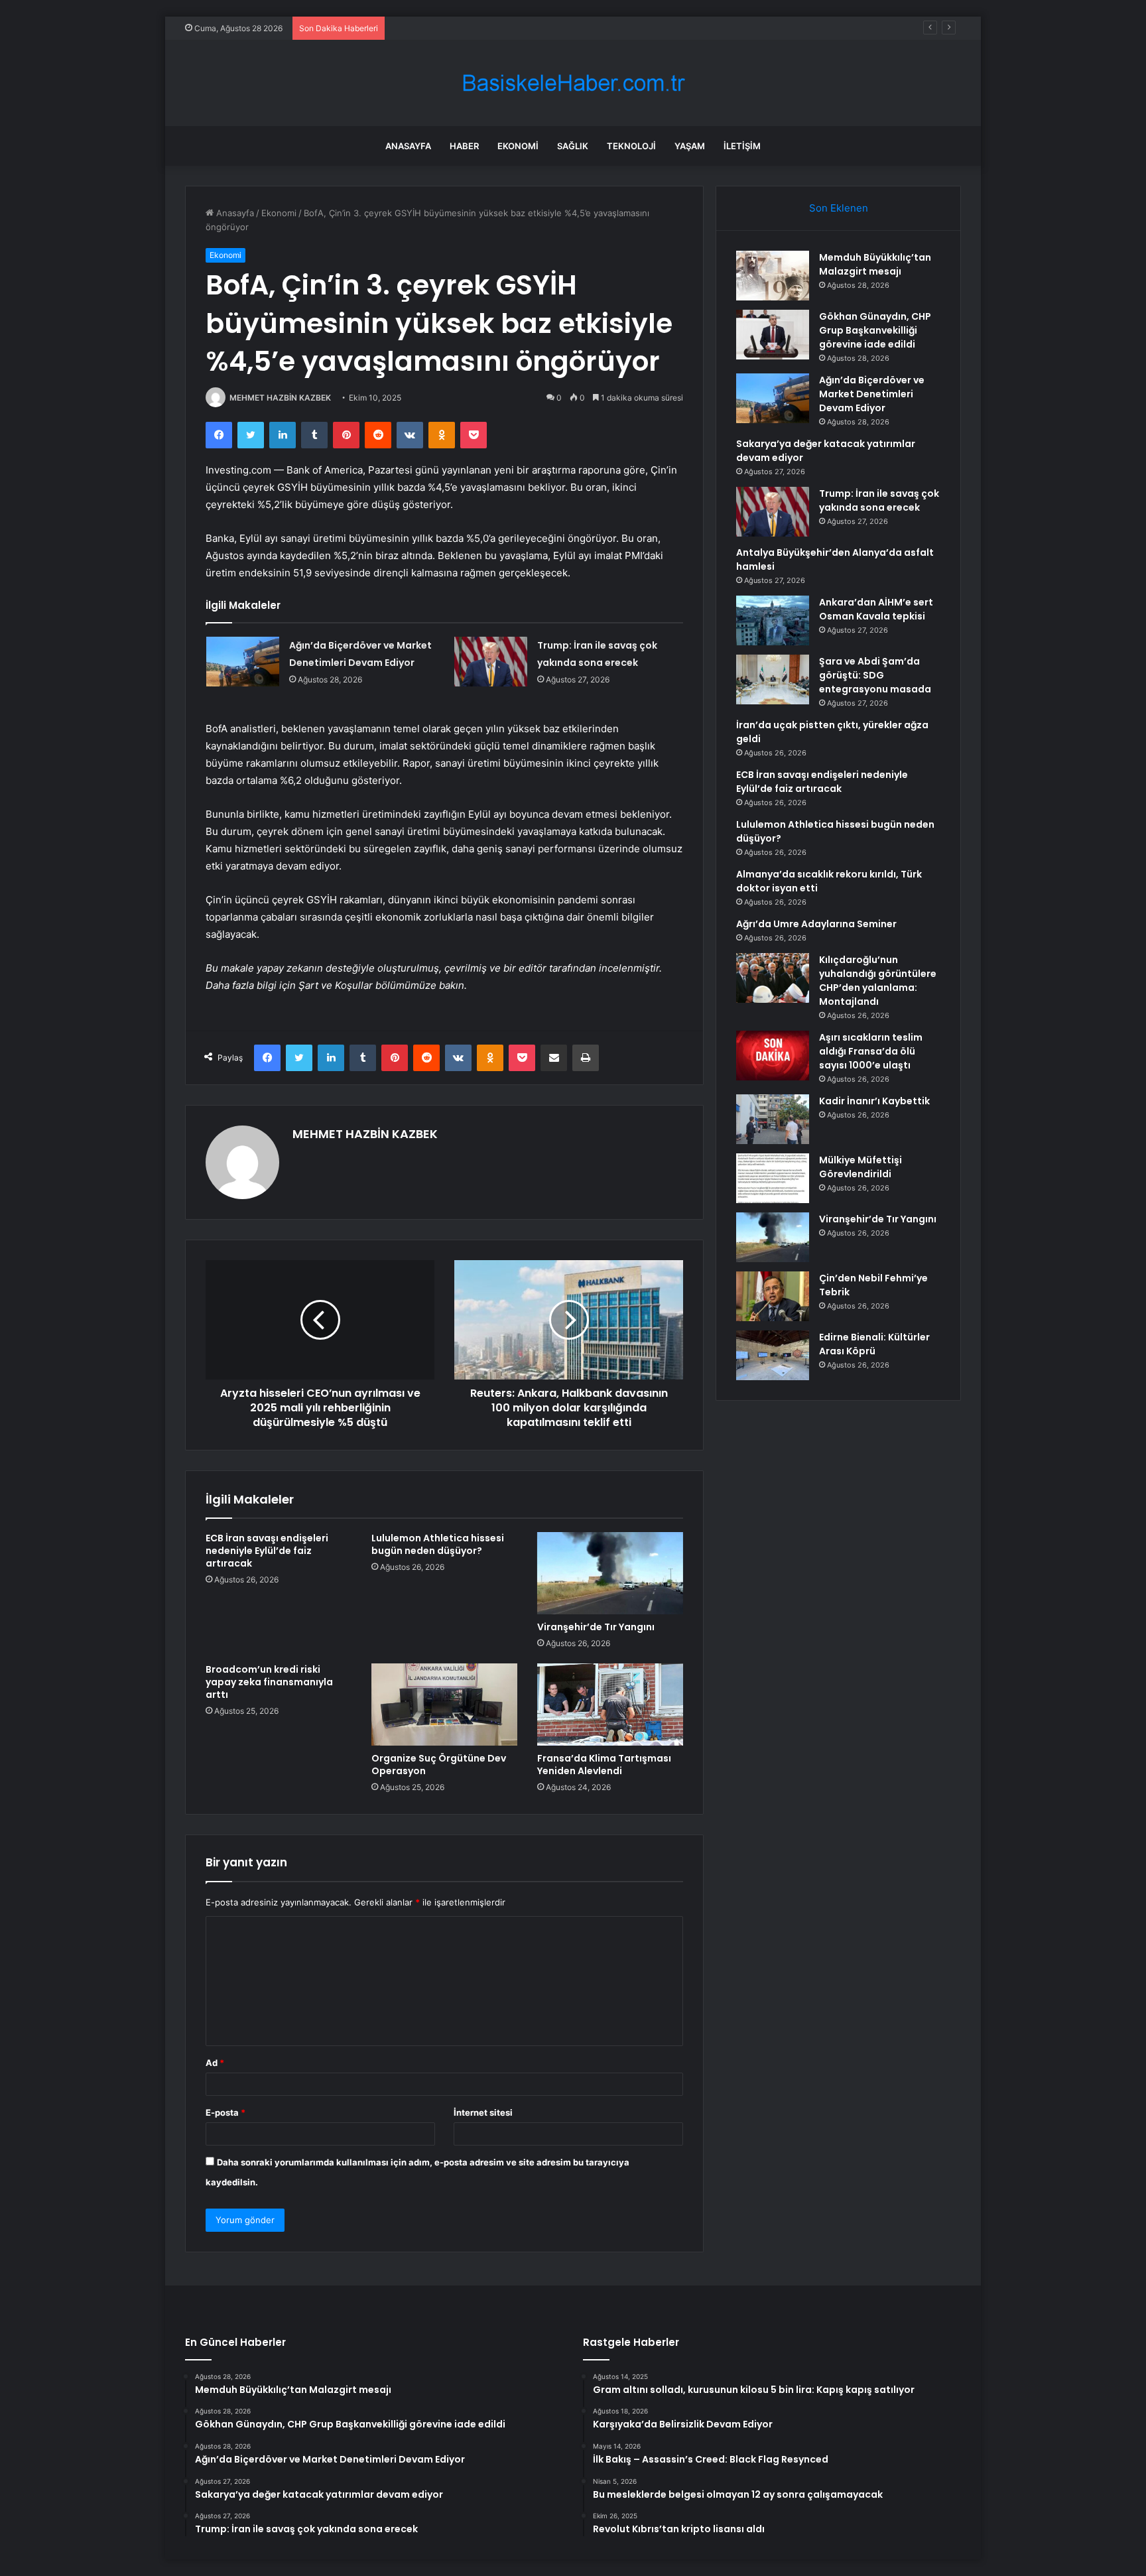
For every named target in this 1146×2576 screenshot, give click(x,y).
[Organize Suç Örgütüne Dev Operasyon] (444, 1705)
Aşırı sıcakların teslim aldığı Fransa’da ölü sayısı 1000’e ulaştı (871, 1051)
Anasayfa (408, 146)
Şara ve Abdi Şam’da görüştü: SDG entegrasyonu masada (875, 675)
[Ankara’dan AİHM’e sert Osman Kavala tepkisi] (773, 620)
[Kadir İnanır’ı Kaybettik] (773, 1119)
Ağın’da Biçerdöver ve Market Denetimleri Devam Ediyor (506, 28)
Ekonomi (518, 146)
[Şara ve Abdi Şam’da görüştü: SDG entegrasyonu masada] (773, 679)
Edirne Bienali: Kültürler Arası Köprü (874, 1344)
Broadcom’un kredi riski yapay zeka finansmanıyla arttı (269, 1682)
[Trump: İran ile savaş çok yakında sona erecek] (491, 662)
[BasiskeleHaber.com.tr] (573, 83)
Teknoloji (631, 146)
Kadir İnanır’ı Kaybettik (874, 1101)
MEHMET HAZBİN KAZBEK (280, 398)
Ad (215, 2063)
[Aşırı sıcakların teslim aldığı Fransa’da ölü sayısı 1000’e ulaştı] (773, 1056)
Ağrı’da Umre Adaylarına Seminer (816, 924)
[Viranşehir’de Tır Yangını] (610, 1573)
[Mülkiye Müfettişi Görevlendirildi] (773, 1178)
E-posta (225, 2112)
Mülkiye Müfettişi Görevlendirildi (860, 1167)
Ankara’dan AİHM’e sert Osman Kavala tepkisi (876, 609)
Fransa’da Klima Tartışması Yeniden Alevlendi (604, 1765)
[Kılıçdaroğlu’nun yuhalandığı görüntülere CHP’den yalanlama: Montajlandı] (773, 978)
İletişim (742, 146)
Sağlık (573, 146)
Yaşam (690, 146)
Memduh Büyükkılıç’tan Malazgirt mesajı (875, 264)
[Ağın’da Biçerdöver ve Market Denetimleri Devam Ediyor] (243, 662)
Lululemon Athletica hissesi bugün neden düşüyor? (438, 1544)
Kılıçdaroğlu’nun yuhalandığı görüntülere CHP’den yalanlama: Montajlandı (878, 981)
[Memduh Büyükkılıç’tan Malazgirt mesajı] (773, 276)
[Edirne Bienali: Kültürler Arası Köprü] (773, 1355)
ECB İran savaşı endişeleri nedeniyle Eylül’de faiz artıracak (267, 1551)
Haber (464, 146)
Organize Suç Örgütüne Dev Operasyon (439, 1765)
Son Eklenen (839, 208)
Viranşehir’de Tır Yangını (596, 1627)
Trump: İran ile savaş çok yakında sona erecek (879, 500)
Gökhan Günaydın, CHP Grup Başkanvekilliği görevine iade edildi (875, 330)
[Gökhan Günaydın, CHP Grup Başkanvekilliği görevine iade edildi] (773, 335)
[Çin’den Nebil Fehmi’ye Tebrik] (773, 1296)
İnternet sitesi (483, 2112)
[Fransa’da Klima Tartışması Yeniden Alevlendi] (610, 1705)
